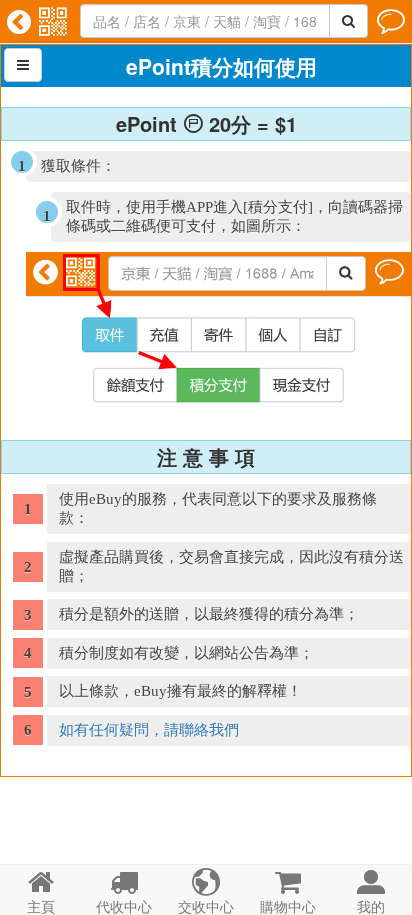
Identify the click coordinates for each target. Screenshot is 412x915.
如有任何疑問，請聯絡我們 (149, 730)
